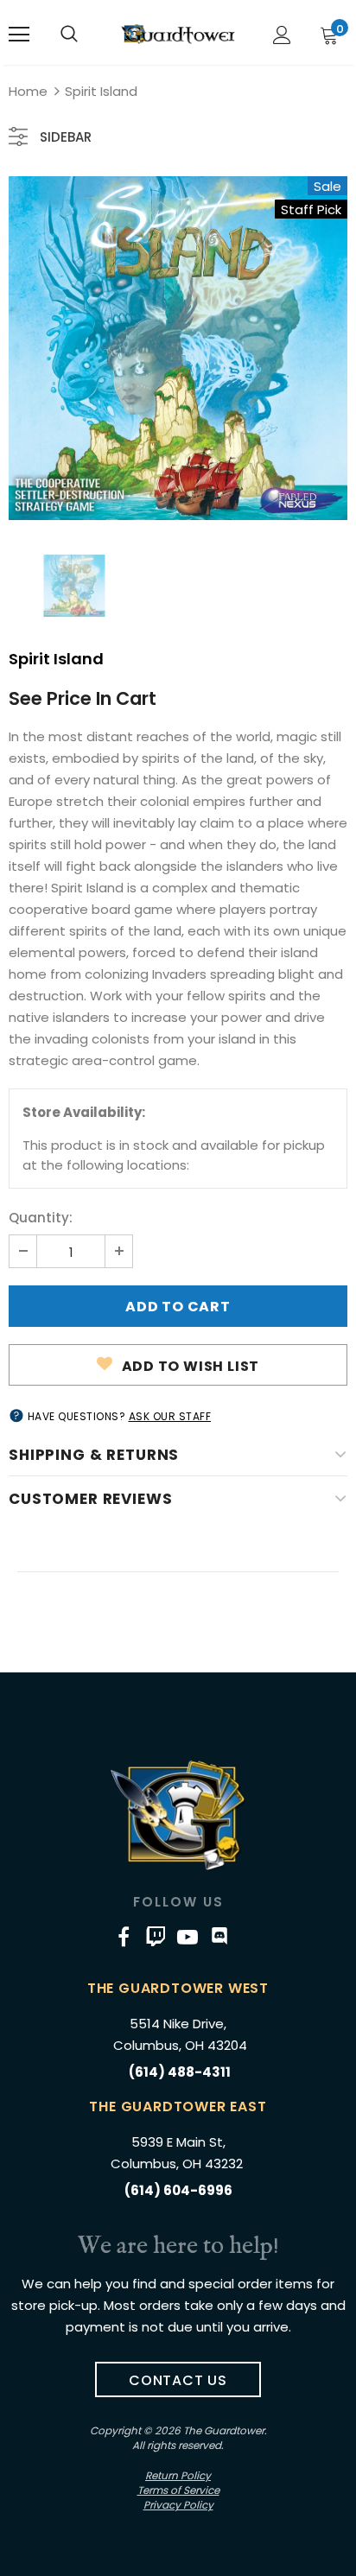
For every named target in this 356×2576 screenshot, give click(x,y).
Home (28, 91)
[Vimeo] (156, 1937)
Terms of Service (178, 2490)
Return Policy (178, 2475)
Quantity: (41, 1218)
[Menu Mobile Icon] (19, 35)
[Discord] (219, 1937)
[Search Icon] (69, 35)
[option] (178, 348)
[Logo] (178, 34)
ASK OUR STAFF (170, 1416)
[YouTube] (188, 1937)
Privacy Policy (178, 2505)
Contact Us (178, 2380)
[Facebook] (124, 1937)
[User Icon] (282, 35)
